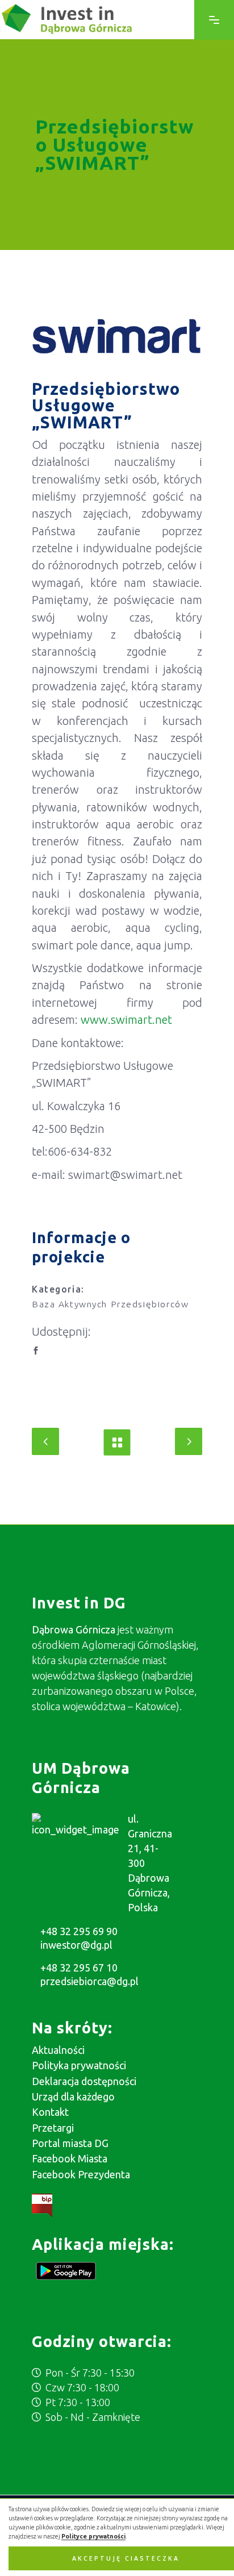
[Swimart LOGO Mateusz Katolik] (117, 336)
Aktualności (58, 2050)
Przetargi (53, 2128)
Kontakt (50, 2112)
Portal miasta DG (70, 2143)
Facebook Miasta (70, 2158)
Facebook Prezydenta (81, 2174)
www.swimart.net (126, 1020)
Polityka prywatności (79, 2065)
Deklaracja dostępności (84, 2081)
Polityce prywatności (93, 2536)
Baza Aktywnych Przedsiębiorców (110, 1304)
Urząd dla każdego (73, 2096)
